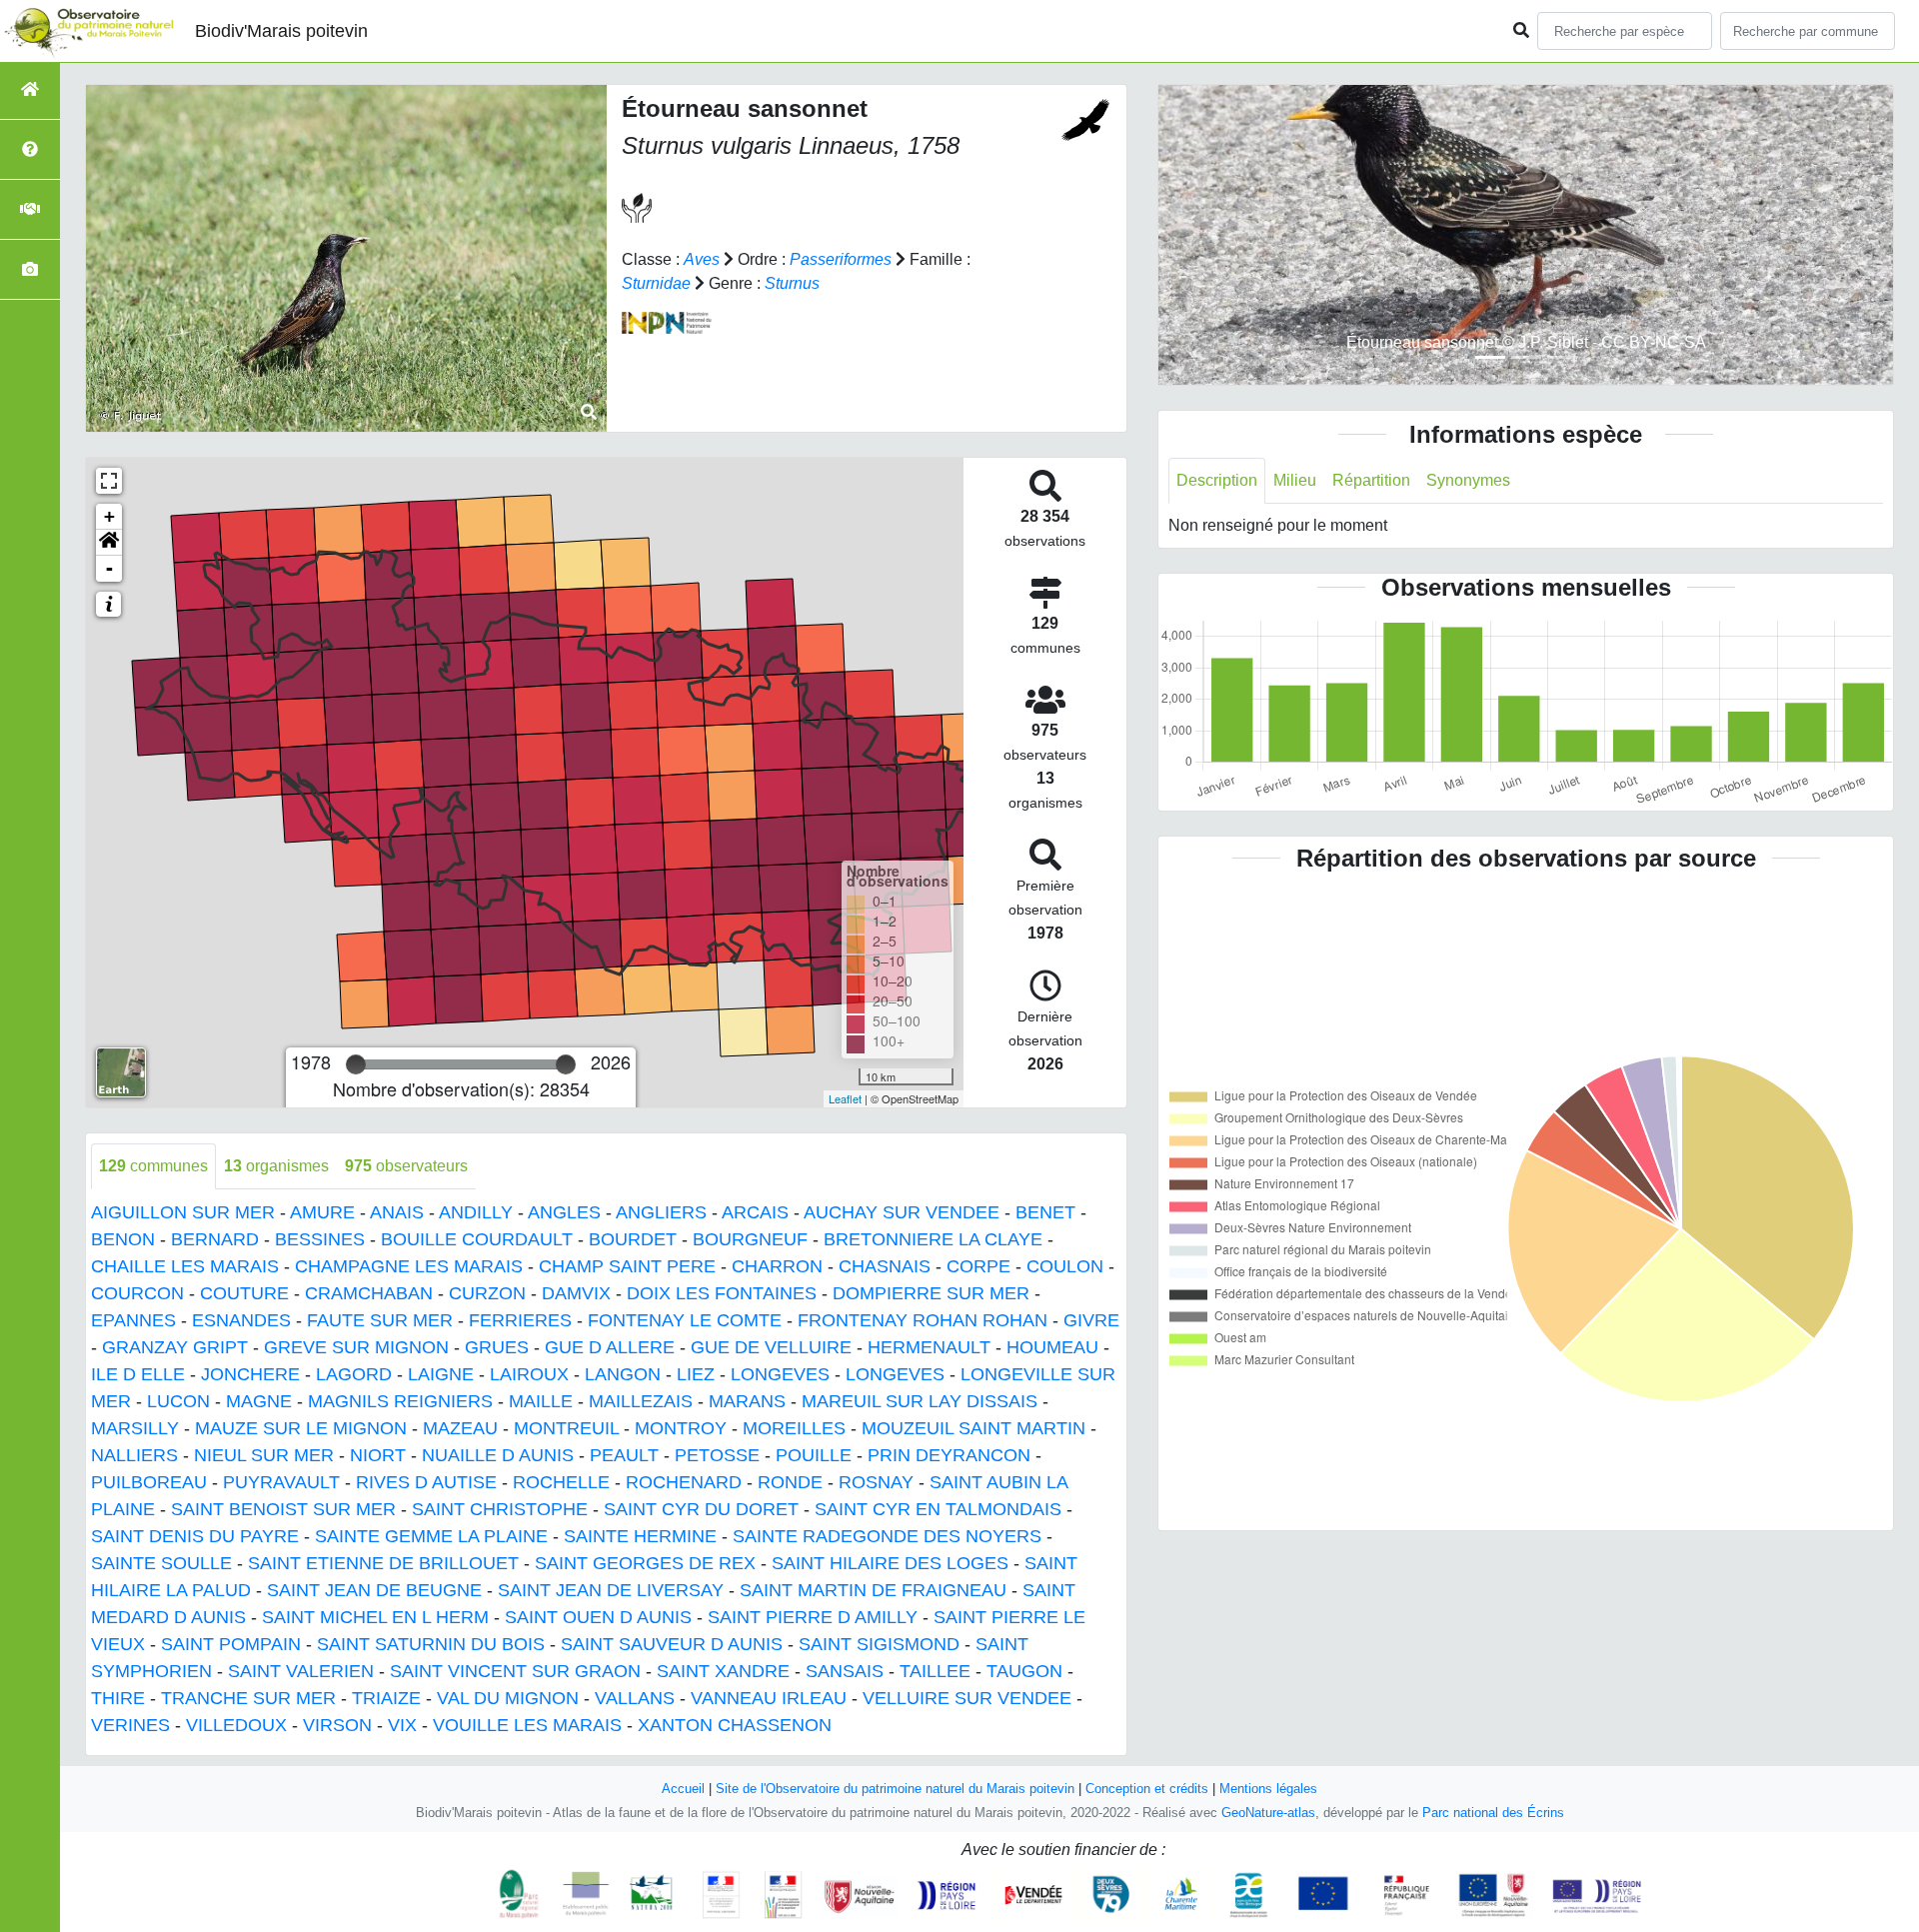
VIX (402, 1725)
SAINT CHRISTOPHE (500, 1509)
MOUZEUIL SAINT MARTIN (973, 1428)
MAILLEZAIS (641, 1401)
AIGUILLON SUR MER (183, 1212)
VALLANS (635, 1698)
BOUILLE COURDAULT (477, 1239)
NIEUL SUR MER (264, 1455)
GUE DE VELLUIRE (771, 1347)
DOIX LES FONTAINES (722, 1293)
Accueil (683, 1789)
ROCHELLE (561, 1482)
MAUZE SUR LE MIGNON (301, 1428)
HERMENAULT (929, 1347)
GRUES (497, 1347)
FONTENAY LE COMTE (685, 1320)
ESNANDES (241, 1320)
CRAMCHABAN (369, 1293)
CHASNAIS (885, 1266)
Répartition (1371, 480)
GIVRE (1091, 1320)
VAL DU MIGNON (508, 1698)
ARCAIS (755, 1212)
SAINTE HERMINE (640, 1536)
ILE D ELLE (138, 1374)
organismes (276, 1166)
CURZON (487, 1293)
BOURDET (633, 1239)
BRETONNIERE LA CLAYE (933, 1239)
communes (153, 1166)
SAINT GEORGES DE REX (645, 1563)
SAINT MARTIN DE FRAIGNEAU (873, 1590)
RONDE (790, 1482)
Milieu (1295, 480)
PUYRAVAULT (281, 1482)
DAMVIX (576, 1293)
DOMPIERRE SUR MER (931, 1293)
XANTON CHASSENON (735, 1725)
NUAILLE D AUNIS (498, 1455)
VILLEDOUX (236, 1725)
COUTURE (244, 1293)
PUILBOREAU (149, 1482)
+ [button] (109, 516)
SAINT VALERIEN (301, 1671)
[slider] (356, 1064)
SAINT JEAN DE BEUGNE (374, 1590)
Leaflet (845, 1098)
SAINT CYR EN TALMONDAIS (938, 1509)
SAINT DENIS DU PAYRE (195, 1536)
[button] (109, 543)
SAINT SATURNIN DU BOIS (431, 1644)
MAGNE (259, 1401)
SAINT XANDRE (723, 1671)
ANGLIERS (661, 1212)
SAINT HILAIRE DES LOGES (890, 1563)
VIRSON (337, 1725)
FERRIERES (520, 1320)
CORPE (978, 1266)
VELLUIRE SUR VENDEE (967, 1698)
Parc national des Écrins (1493, 1813)
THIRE (118, 1698)
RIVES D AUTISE (426, 1482)
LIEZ (696, 1374)
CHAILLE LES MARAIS (185, 1266)
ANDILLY (476, 1212)
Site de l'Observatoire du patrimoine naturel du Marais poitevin (895, 1789)
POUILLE (814, 1455)
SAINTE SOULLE (161, 1563)
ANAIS (397, 1212)
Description (1217, 480)
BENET (1045, 1212)
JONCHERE (250, 1374)
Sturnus (792, 283)
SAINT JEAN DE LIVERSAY (611, 1590)
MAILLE (541, 1401)
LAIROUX (529, 1374)
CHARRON (777, 1266)
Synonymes (1468, 480)
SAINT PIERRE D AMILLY (813, 1617)
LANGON (623, 1374)
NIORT (378, 1455)
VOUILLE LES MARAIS (527, 1725)
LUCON (178, 1401)
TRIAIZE (386, 1698)
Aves (702, 259)
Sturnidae (656, 283)
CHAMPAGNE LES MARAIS (409, 1266)
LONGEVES (780, 1374)
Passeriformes (841, 259)
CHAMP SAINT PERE (627, 1266)
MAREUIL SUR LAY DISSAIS (920, 1401)
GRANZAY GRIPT (175, 1347)
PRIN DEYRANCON (949, 1455)
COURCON (137, 1293)
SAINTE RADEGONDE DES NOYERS (887, 1536)
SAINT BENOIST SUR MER (283, 1509)
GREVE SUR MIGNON (356, 1347)
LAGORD (354, 1374)
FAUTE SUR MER (380, 1320)
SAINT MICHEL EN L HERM (375, 1617)
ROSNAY (876, 1482)
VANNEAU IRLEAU (769, 1698)
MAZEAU (460, 1428)
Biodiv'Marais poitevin (281, 31)
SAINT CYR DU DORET (701, 1509)
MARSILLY (135, 1428)
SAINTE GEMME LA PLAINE (431, 1536)
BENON (123, 1239)
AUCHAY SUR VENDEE (902, 1212)
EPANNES (133, 1320)
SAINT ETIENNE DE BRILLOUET (383, 1563)
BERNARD (215, 1239)
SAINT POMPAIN (231, 1644)
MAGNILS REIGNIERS (400, 1401)
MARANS (747, 1401)
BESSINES (320, 1239)
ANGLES (564, 1212)
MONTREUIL (566, 1428)
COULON (1065, 1266)
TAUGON (1024, 1671)
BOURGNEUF (750, 1239)
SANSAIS (845, 1671)
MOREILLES (794, 1428)
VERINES (130, 1725)
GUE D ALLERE (610, 1347)
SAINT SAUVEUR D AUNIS (672, 1644)
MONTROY (681, 1428)
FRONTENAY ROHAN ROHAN (923, 1320)
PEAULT (624, 1455)
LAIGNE (441, 1374)
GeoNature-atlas (1268, 1813)
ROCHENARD (684, 1482)
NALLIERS (134, 1455)
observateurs (406, 1166)
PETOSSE (717, 1455)
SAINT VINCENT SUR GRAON (515, 1671)
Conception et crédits (1147, 1789)
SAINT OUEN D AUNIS (598, 1617)
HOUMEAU (1052, 1347)
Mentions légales (1268, 1789)
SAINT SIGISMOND (879, 1644)
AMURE (322, 1212)
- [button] (109, 568)
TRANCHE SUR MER (248, 1698)
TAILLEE (935, 1671)
